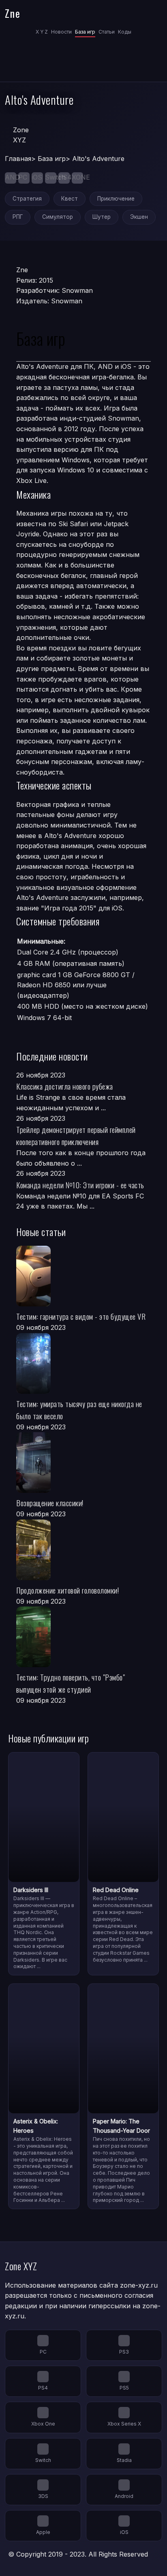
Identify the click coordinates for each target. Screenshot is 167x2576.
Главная (18, 159)
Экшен (139, 217)
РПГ (18, 217)
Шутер (102, 217)
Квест (70, 199)
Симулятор (58, 217)
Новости (61, 32)
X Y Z (42, 32)
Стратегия (27, 199)
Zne (13, 13)
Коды (125, 32)
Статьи (107, 32)
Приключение (116, 199)
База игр (85, 32)
